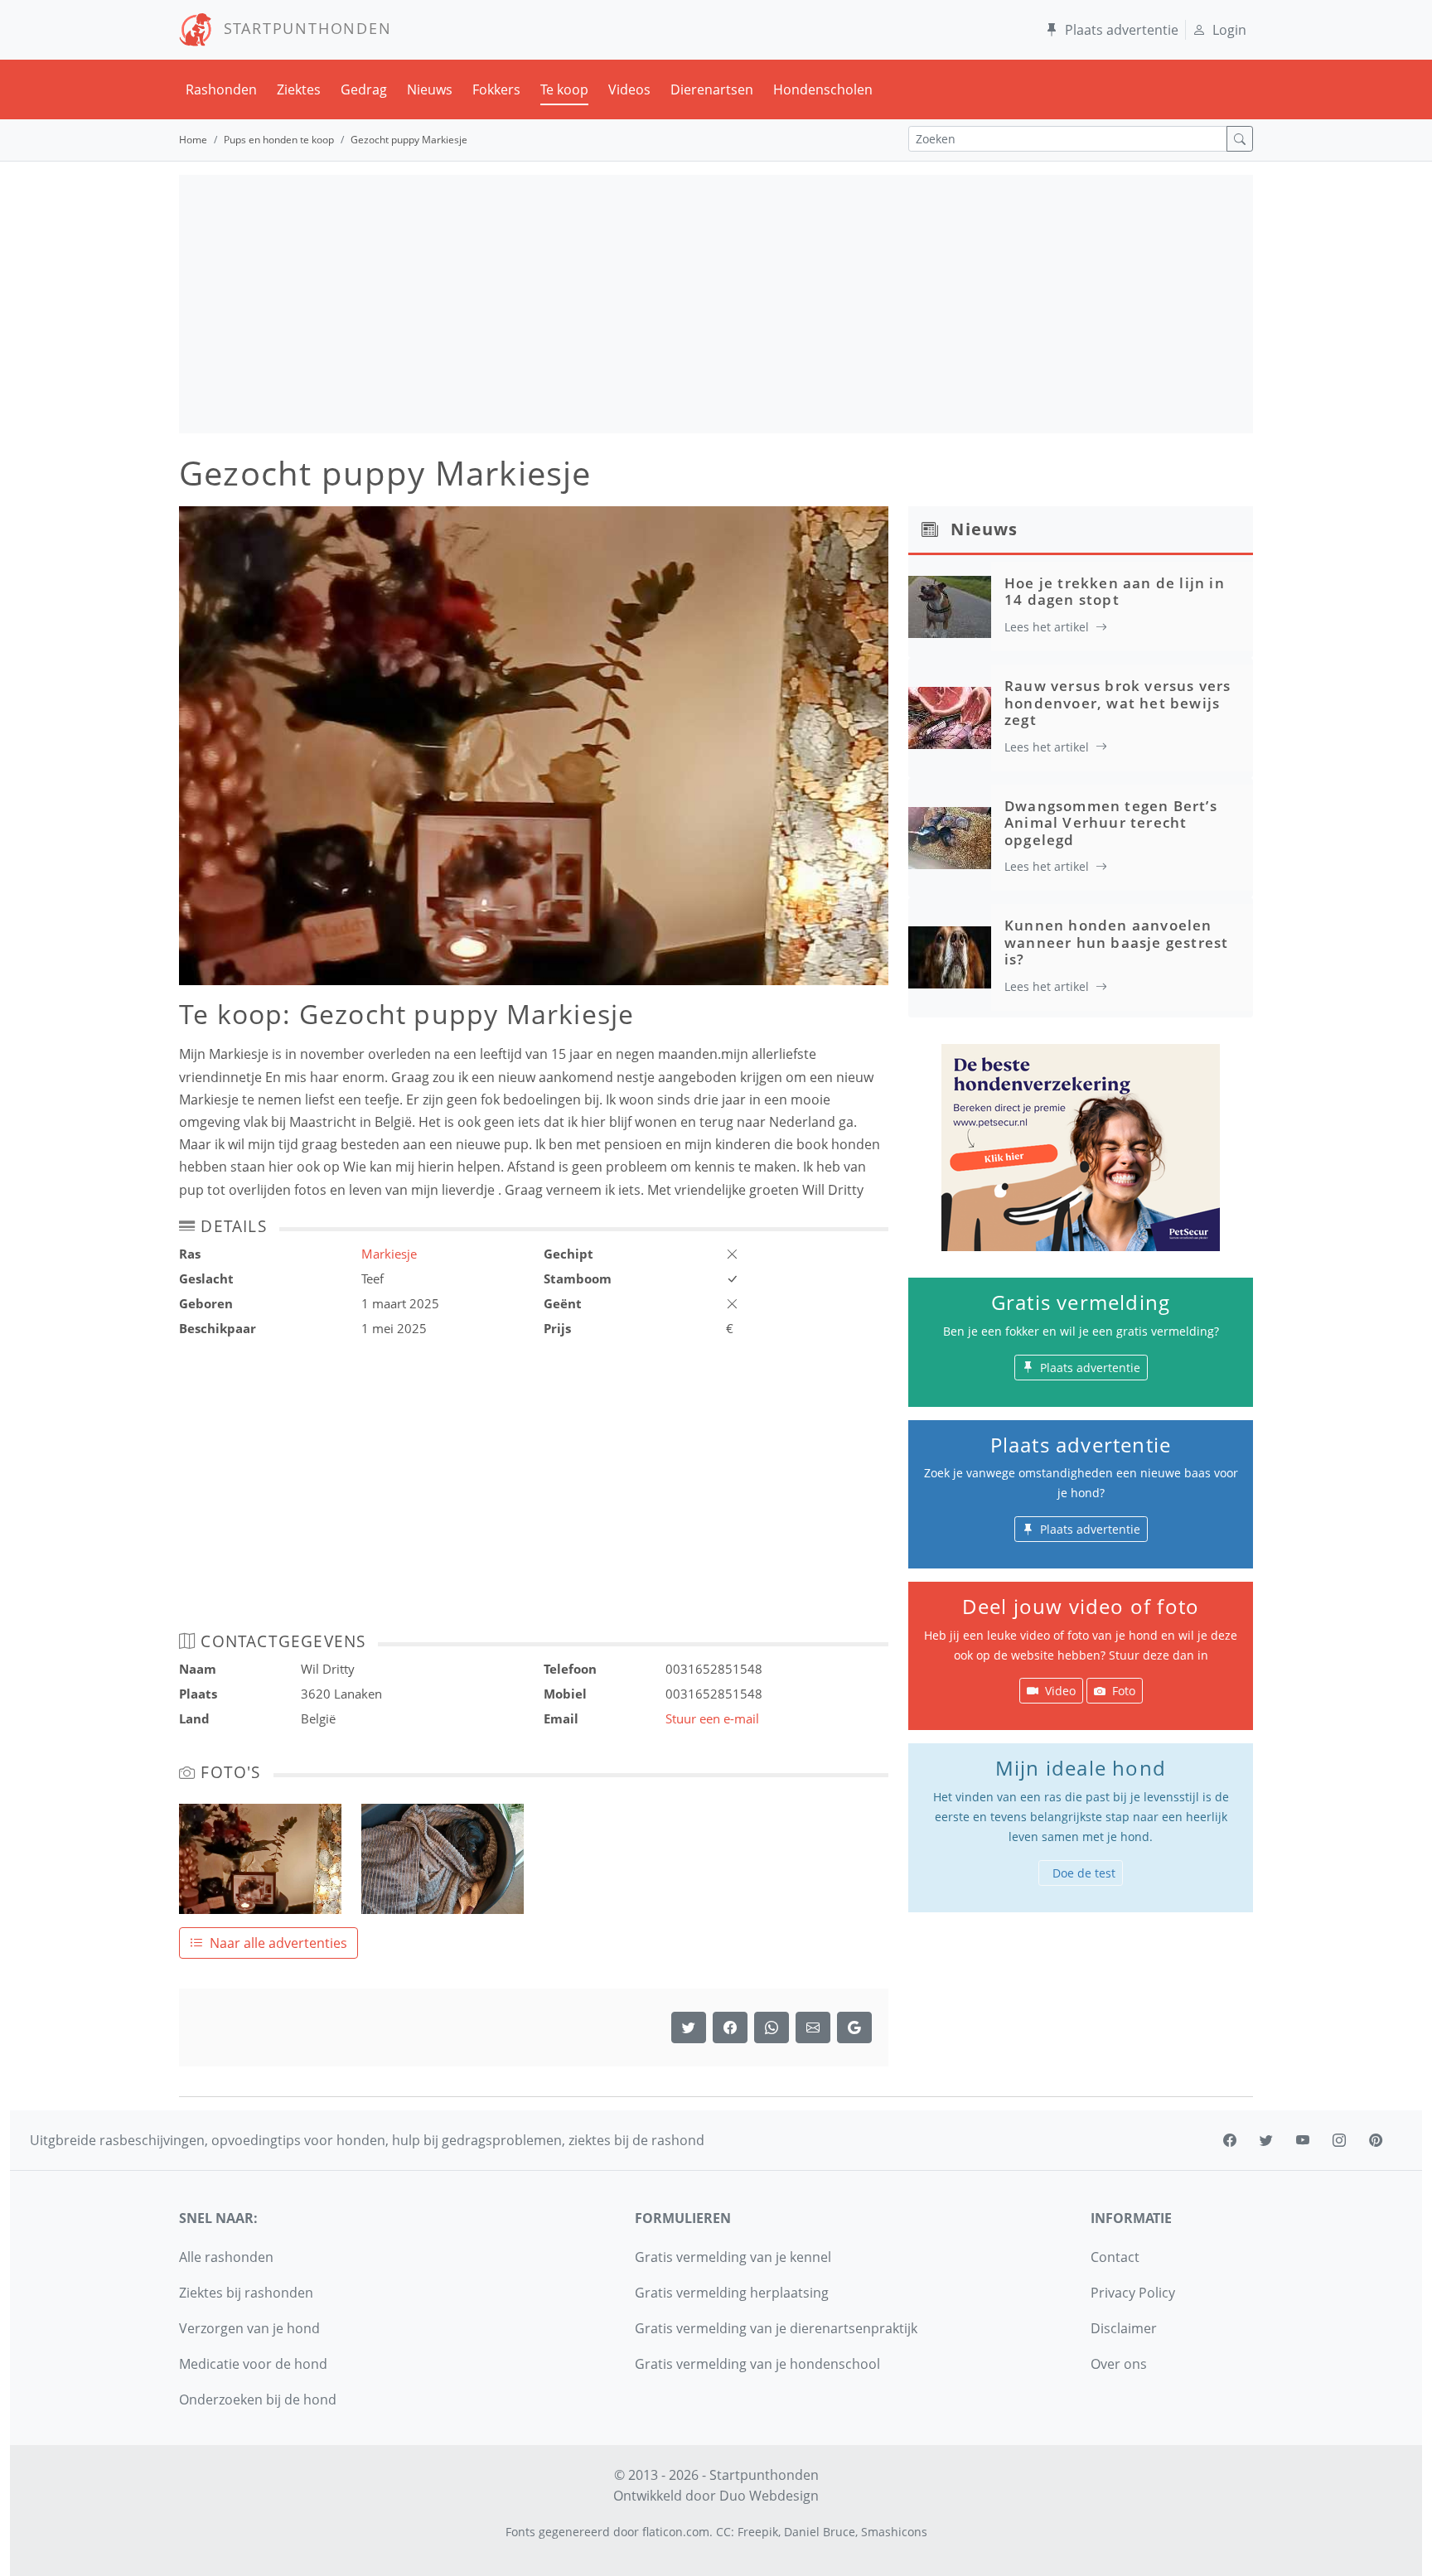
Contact (1115, 2257)
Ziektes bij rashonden (246, 2293)
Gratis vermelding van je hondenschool (757, 2364)
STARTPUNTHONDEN (302, 28)
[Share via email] (813, 2027)
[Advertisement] (716, 304)
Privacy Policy (1133, 2293)
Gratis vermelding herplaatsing (732, 2293)
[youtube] (1303, 2140)
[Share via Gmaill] (854, 2027)
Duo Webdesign (769, 2496)
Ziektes (299, 89)
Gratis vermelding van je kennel (733, 2257)
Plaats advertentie (1122, 30)
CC (723, 2532)
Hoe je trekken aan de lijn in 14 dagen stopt (1115, 591)
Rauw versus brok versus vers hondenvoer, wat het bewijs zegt (1118, 703)
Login (1229, 30)
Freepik (758, 2532)
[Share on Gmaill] (772, 2027)
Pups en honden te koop (279, 140)
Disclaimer (1124, 2328)
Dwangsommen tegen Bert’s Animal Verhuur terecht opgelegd (1111, 823)
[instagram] (1339, 2140)
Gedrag (364, 89)
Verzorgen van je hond (249, 2328)
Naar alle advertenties (278, 1943)
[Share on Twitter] (689, 2027)
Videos (629, 89)
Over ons (1119, 2364)
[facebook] (1230, 2140)
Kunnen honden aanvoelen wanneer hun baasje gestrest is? (1116, 942)
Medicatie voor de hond (253, 2364)
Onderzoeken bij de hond (258, 2400)
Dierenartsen (712, 89)
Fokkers (496, 89)
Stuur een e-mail (712, 1718)
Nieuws (430, 89)
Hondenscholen (823, 89)
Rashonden (221, 89)
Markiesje (389, 1254)
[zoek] (1240, 139)
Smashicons (894, 2532)
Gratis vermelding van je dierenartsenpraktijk (776, 2328)
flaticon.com (676, 2532)
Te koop (564, 89)
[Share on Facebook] (730, 2027)
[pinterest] (1376, 2140)
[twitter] (1266, 2140)
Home (193, 140)
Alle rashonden (226, 2257)
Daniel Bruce (820, 2532)
